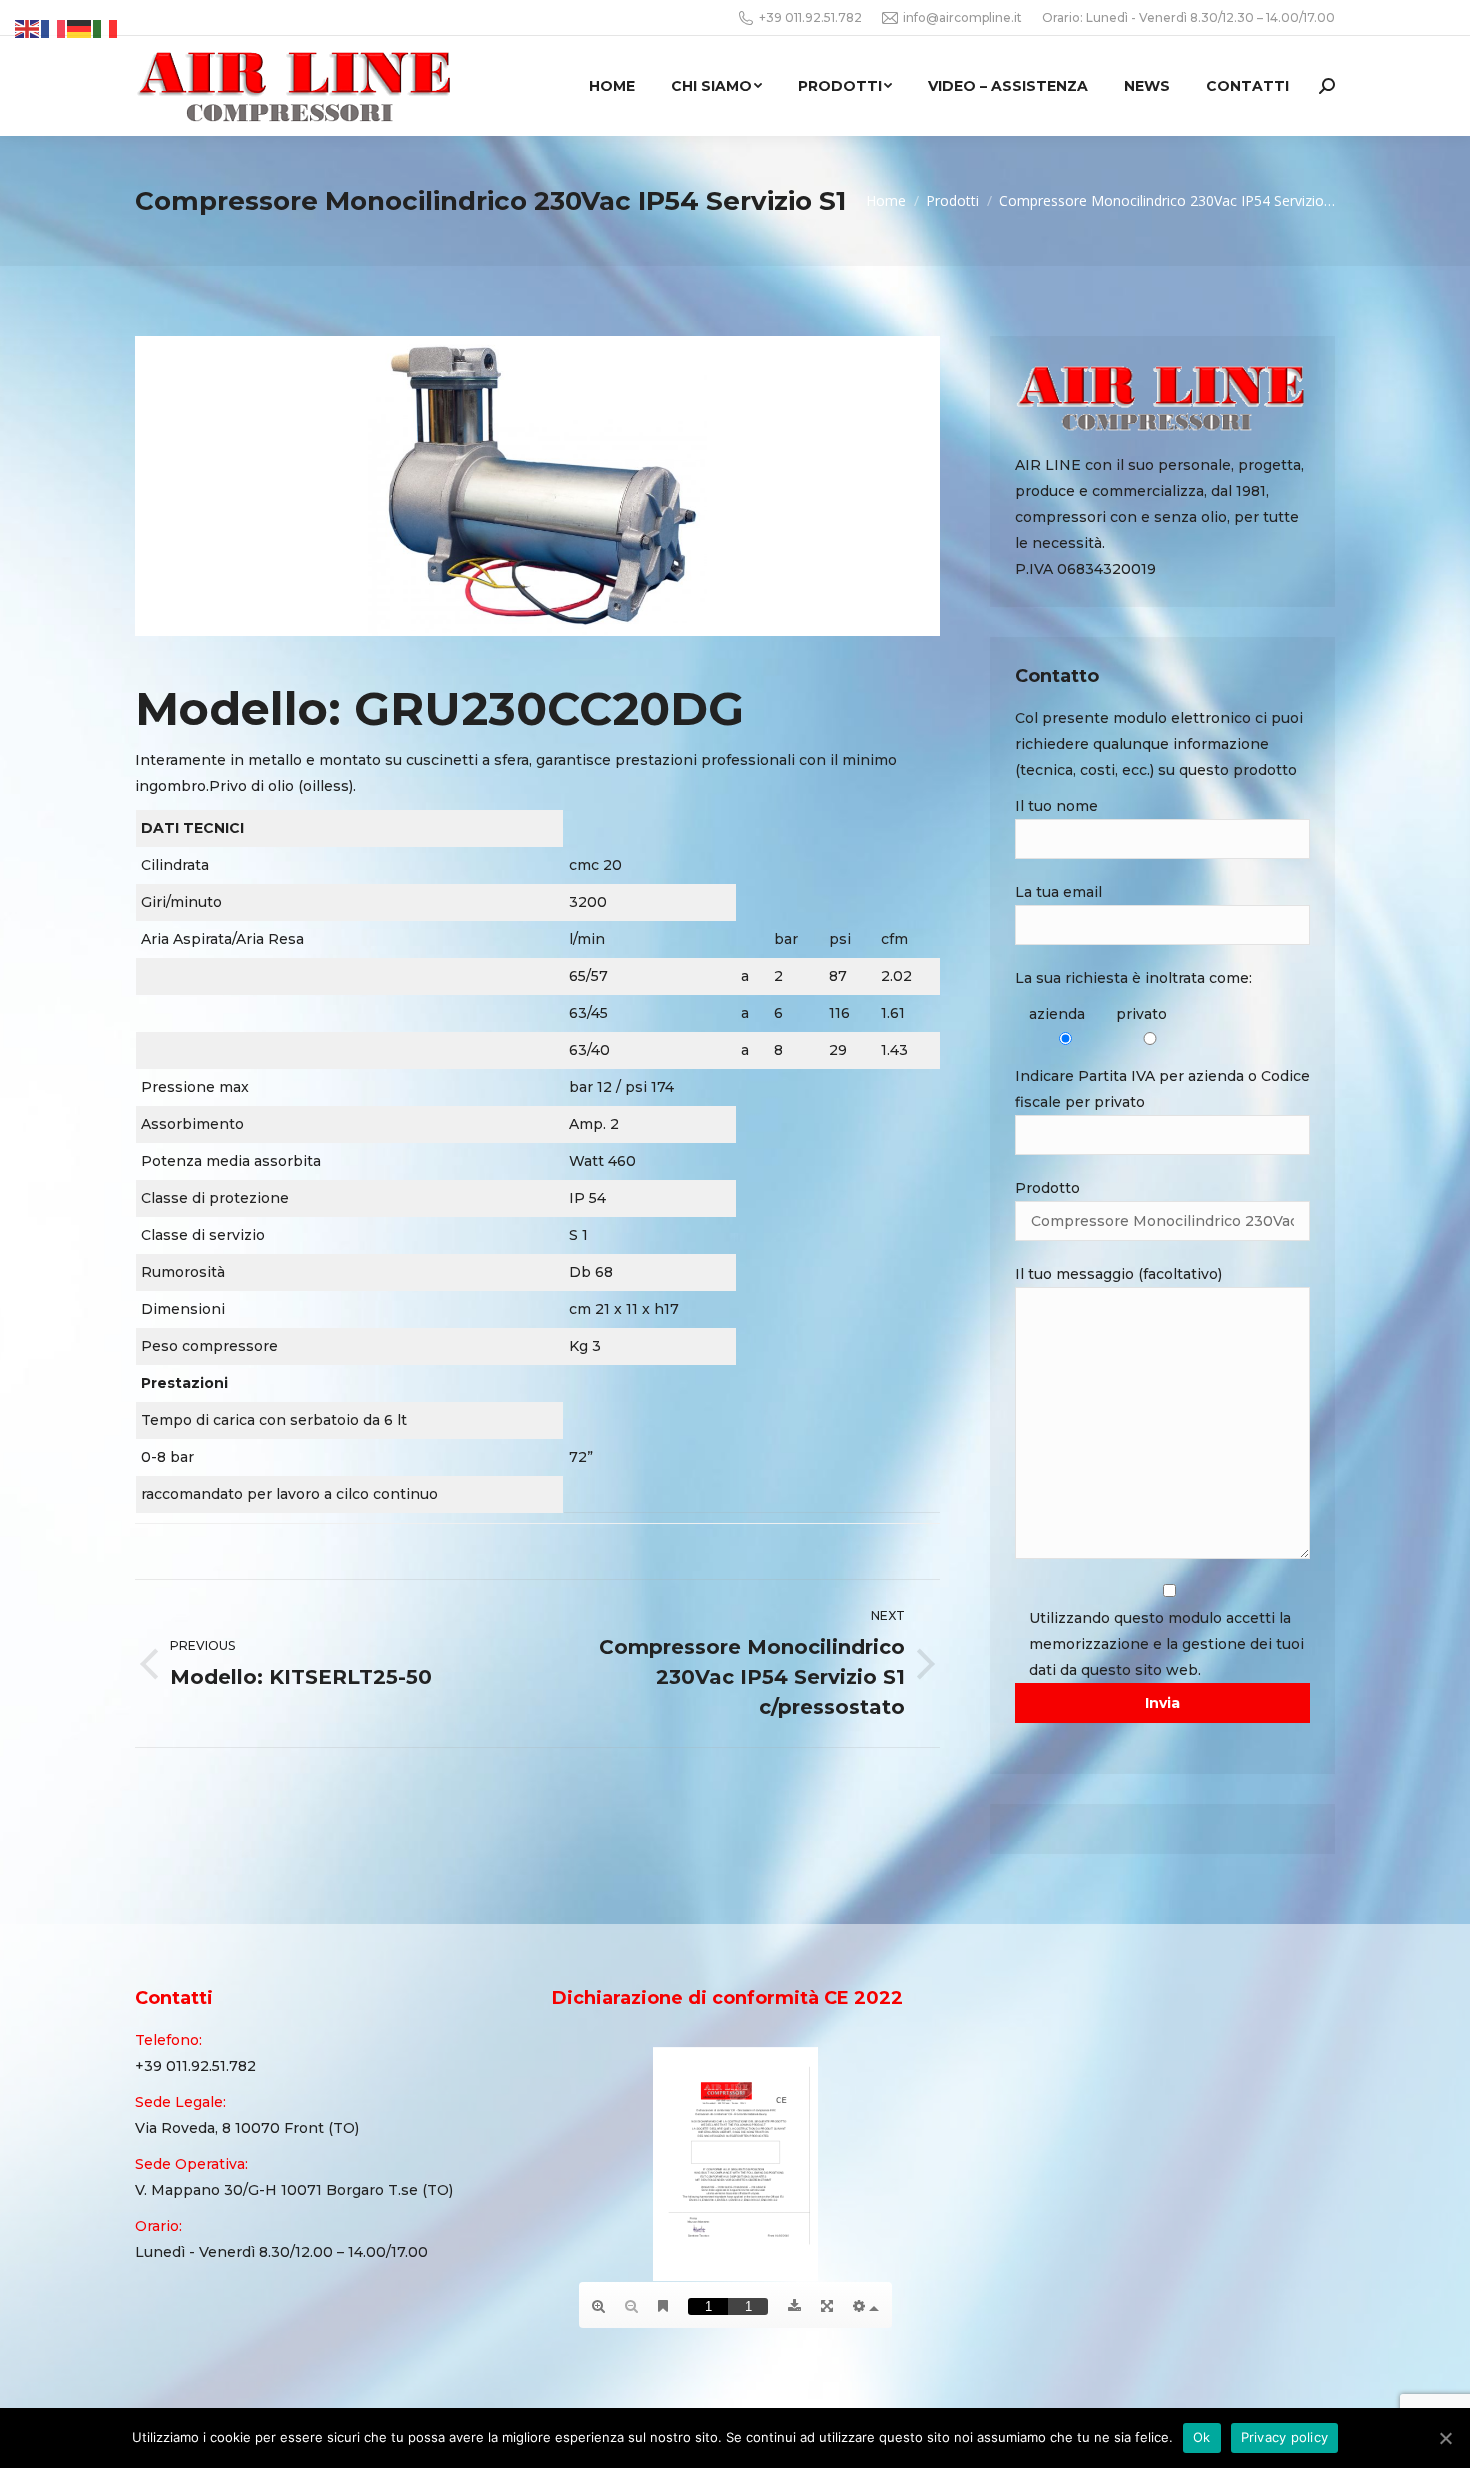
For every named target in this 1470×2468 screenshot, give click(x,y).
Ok (1202, 2437)
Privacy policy (1285, 2437)
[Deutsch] (80, 28)
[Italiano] (106, 28)
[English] (28, 28)
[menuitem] (612, 86)
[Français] (54, 28)
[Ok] (1445, 2438)
